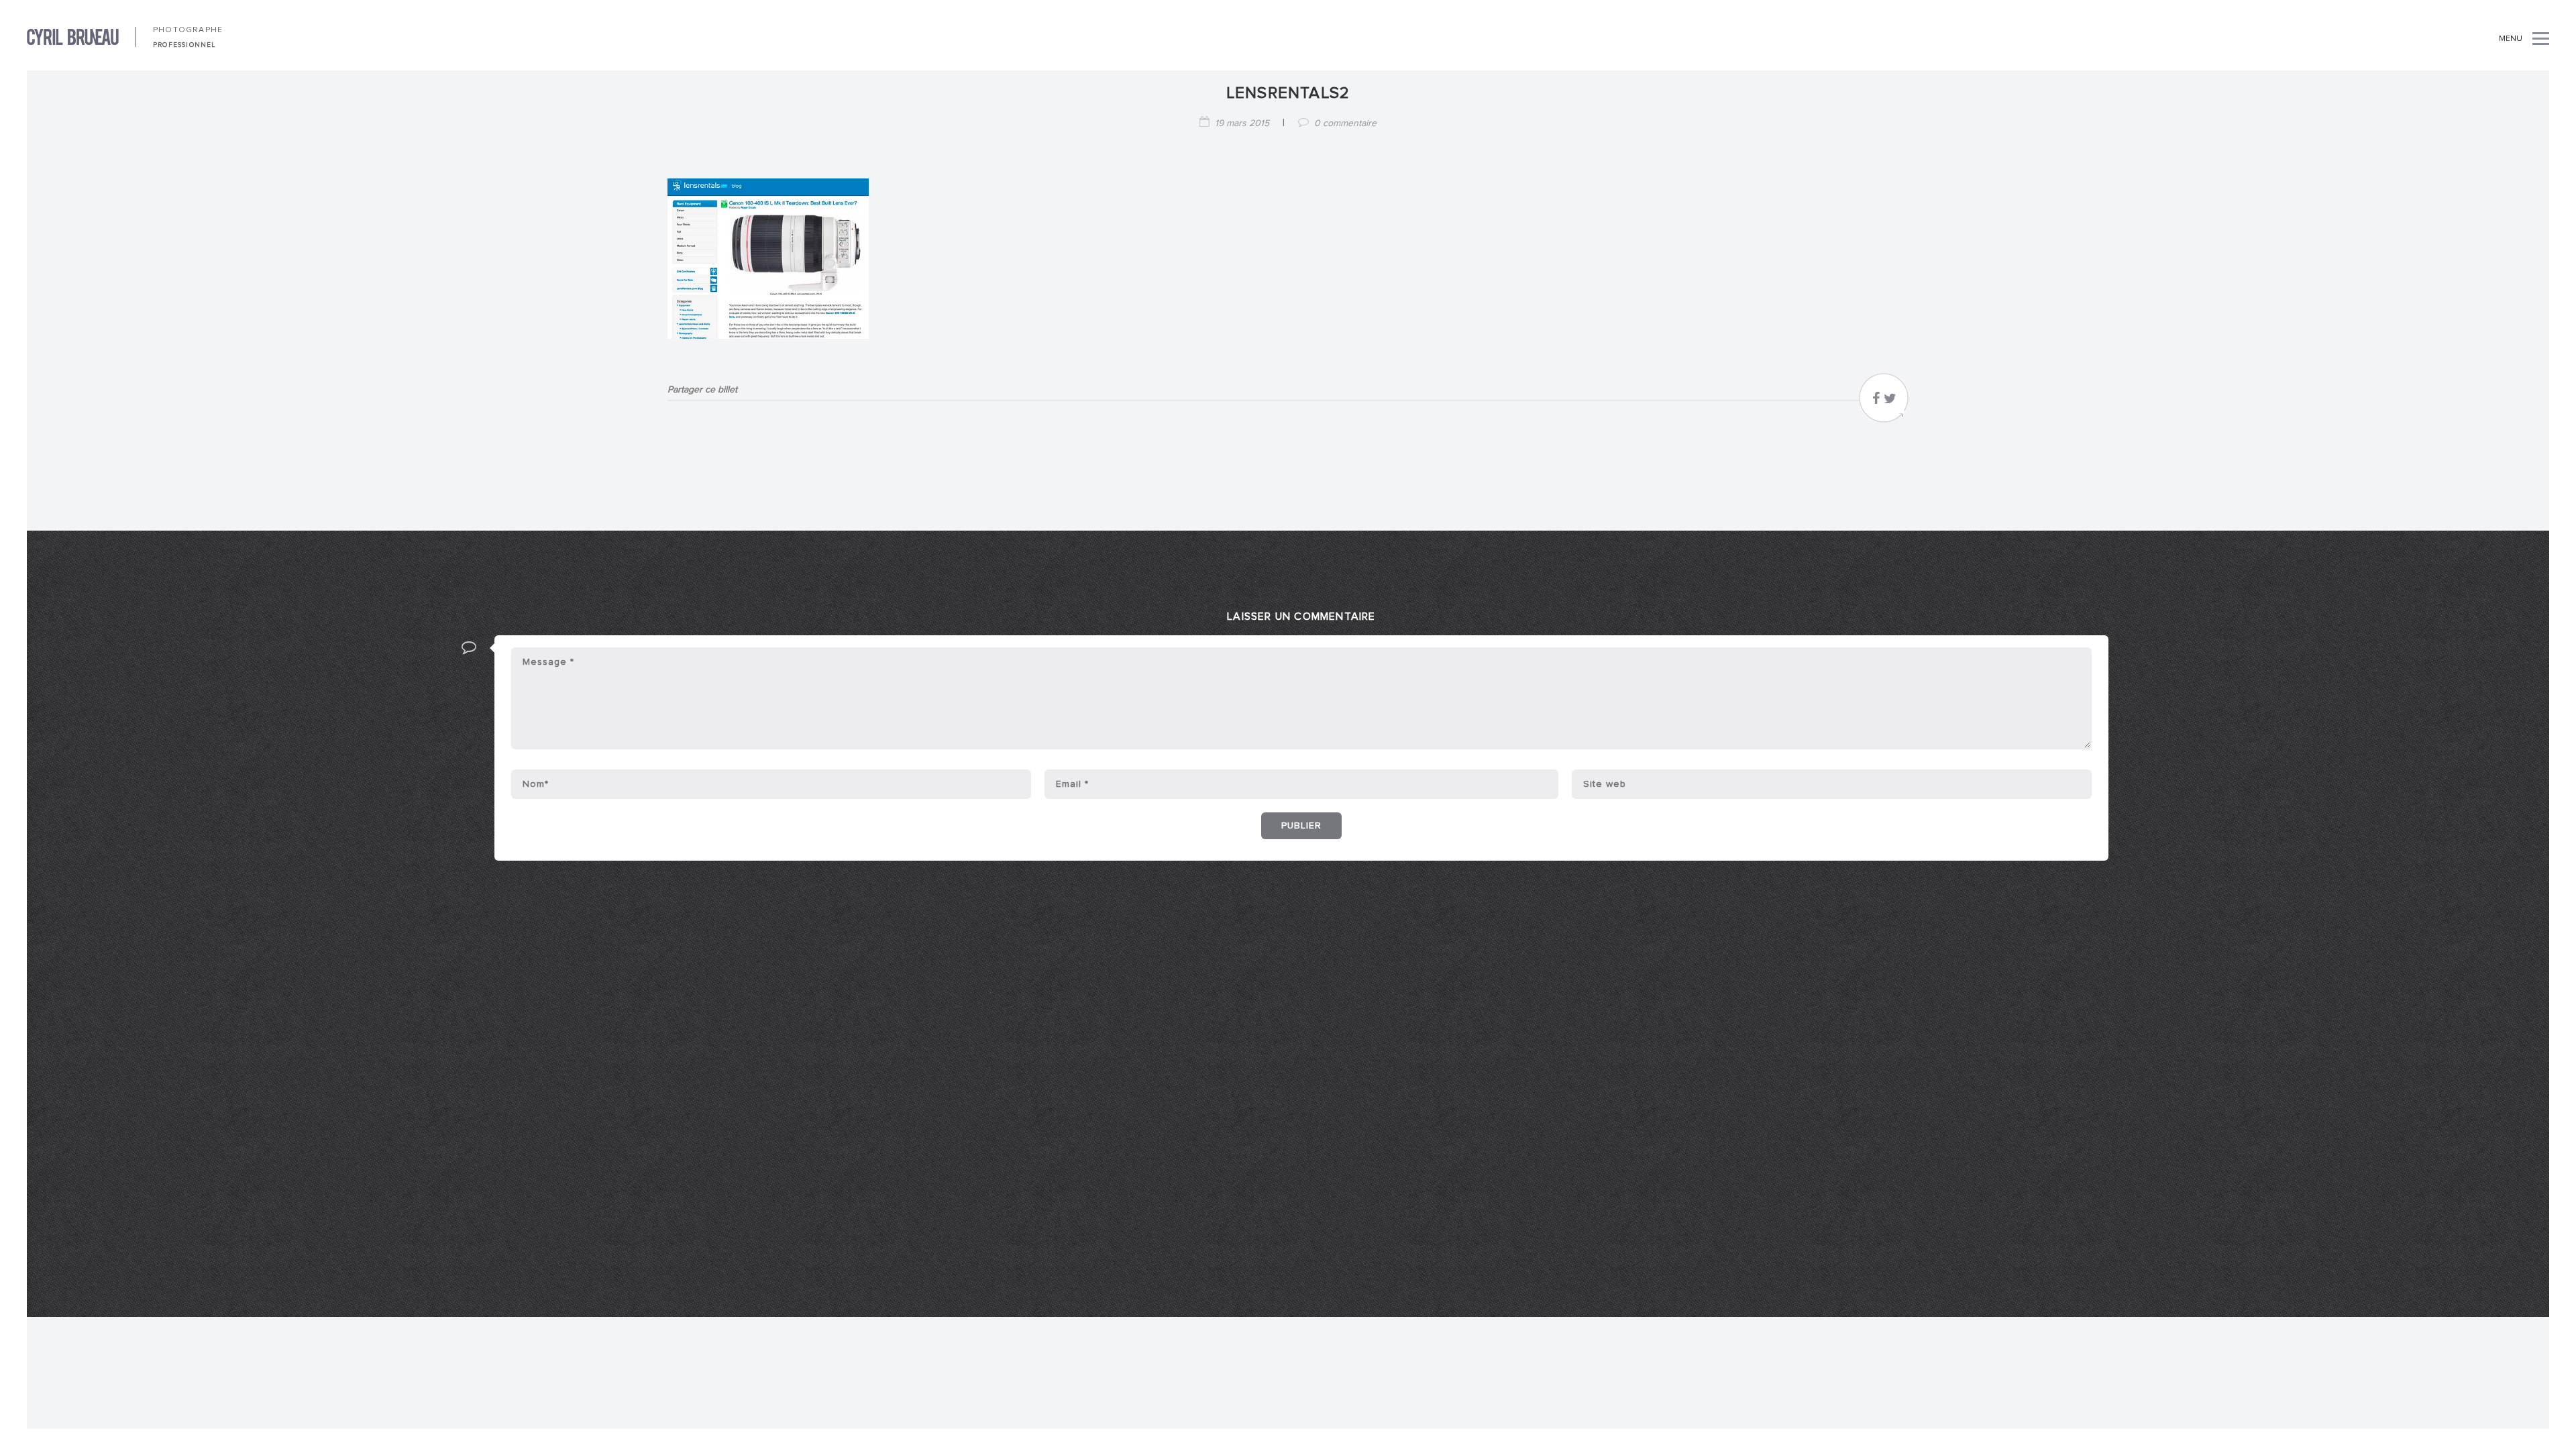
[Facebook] (1876, 402)
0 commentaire (1345, 123)
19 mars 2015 (1242, 123)
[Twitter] (1890, 402)
